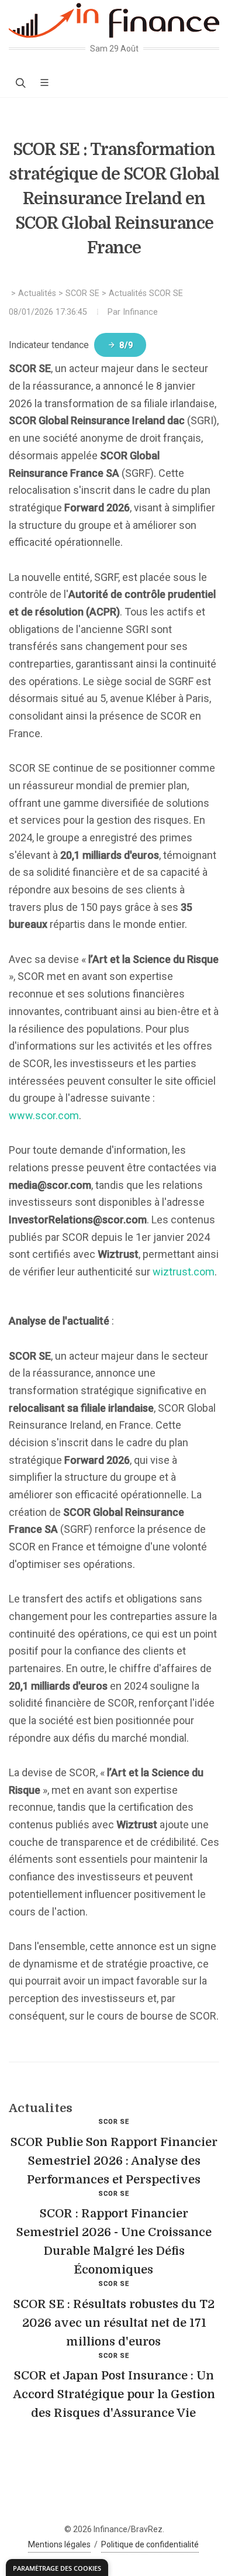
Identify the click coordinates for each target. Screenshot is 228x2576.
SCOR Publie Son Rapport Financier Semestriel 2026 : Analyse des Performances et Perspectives (114, 2161)
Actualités (37, 293)
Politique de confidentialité (150, 2544)
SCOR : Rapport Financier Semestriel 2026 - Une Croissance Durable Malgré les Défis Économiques (114, 2242)
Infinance (140, 312)
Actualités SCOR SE (146, 293)
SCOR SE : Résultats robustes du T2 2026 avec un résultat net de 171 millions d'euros (114, 2323)
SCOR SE (82, 293)
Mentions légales (59, 2544)
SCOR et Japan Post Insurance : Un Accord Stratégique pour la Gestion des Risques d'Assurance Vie (114, 2394)
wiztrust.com (184, 1272)
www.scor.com (44, 1115)
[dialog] (57, 2568)
